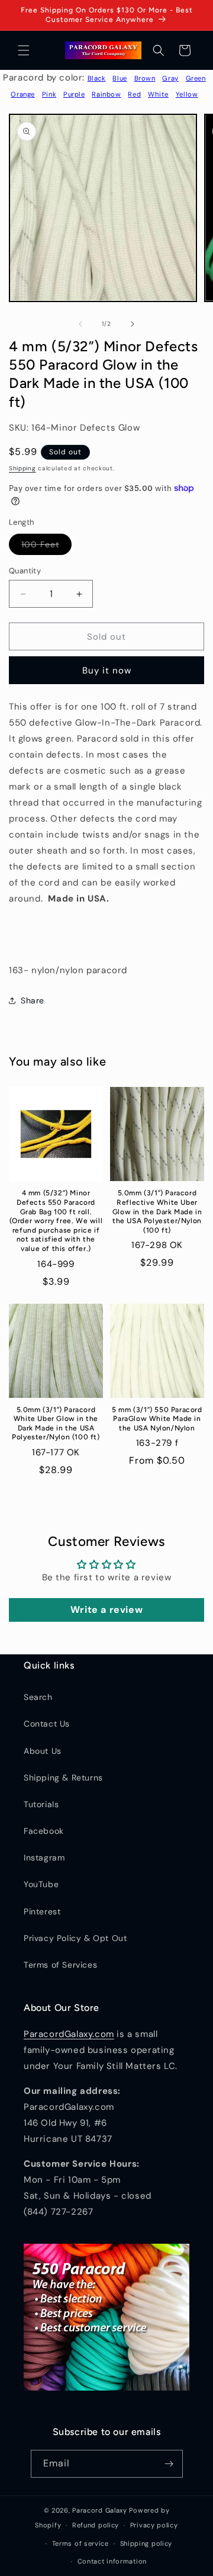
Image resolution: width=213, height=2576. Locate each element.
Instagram (44, 1858)
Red (134, 94)
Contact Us (47, 1724)
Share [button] (33, 1000)
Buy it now (107, 671)
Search (38, 1697)
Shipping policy (146, 2543)
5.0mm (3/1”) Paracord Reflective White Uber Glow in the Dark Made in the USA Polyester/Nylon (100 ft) (157, 1211)
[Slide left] (80, 324)
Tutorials (41, 1804)
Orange (23, 94)
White (158, 94)
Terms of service (80, 2543)
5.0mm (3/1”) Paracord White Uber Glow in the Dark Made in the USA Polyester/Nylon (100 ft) (56, 1424)
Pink (49, 94)
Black (97, 78)
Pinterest (42, 1911)
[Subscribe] (169, 2464)
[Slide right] (133, 324)
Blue (120, 78)
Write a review (106, 1610)
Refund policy (96, 2525)
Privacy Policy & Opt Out (75, 1938)
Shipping (22, 468)
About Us (43, 1751)
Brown (145, 78)
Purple (74, 94)
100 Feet (46, 547)
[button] (24, 50)
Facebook (44, 1831)
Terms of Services (60, 1965)
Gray (170, 78)
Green (196, 78)
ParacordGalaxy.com (69, 2034)
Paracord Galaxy (100, 2510)
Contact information (112, 2561)
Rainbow (106, 94)
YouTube (41, 1884)
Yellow (187, 94)
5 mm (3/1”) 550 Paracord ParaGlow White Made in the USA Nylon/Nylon (157, 1419)
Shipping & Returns (63, 1778)
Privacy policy (154, 2525)
